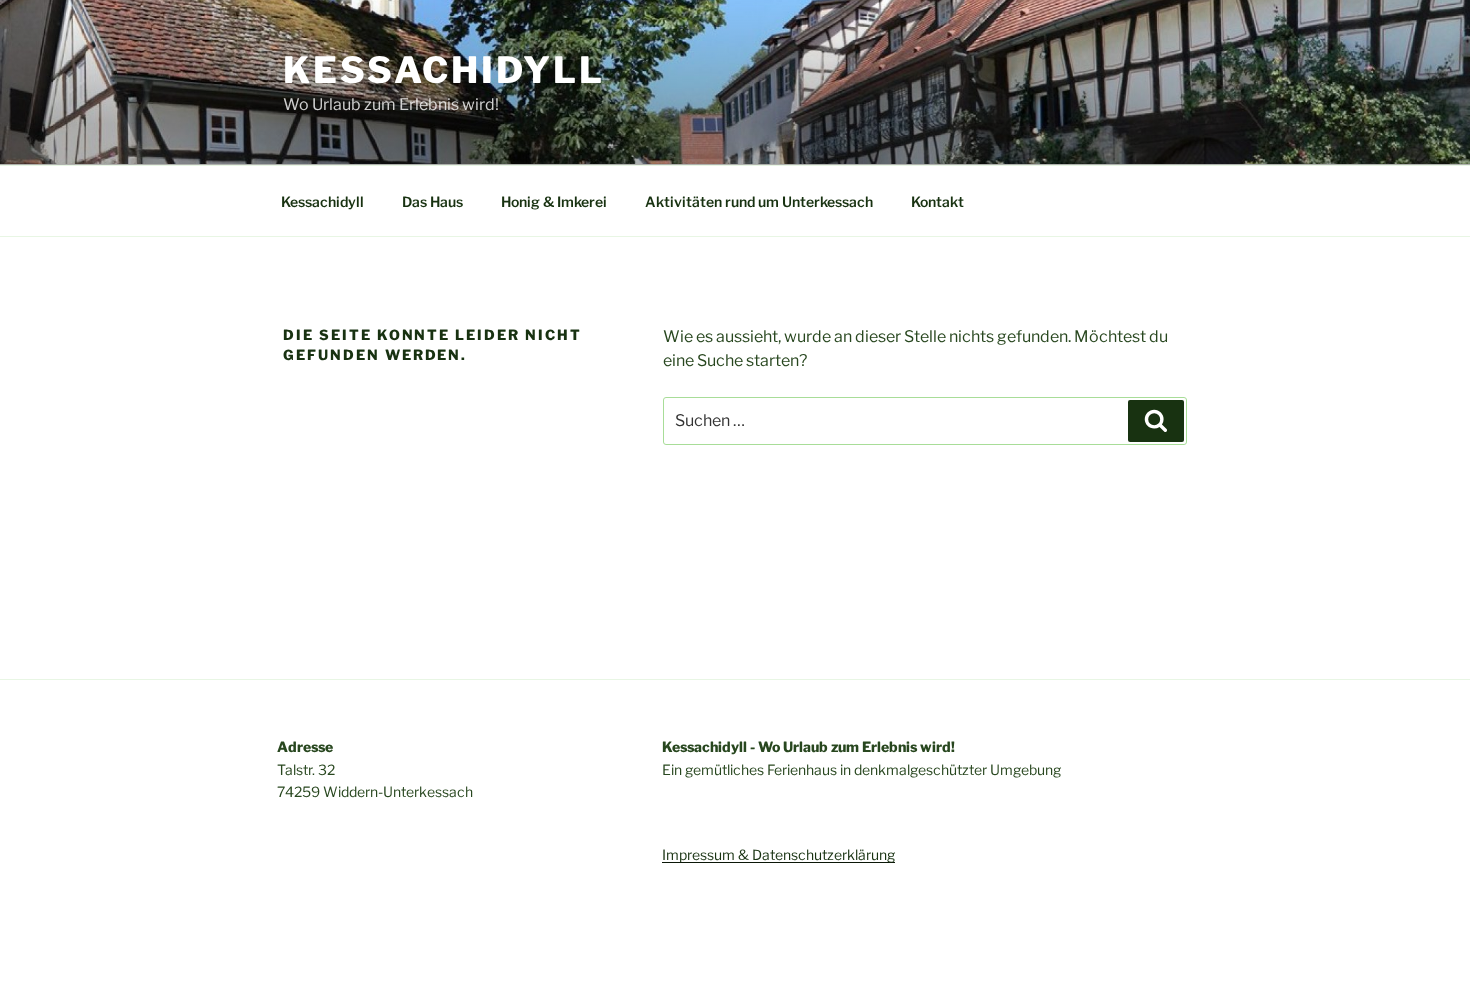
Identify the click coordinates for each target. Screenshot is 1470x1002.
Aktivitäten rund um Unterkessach (759, 201)
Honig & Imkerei (554, 201)
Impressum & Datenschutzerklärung (778, 854)
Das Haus (432, 201)
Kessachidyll (444, 70)
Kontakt (937, 201)
